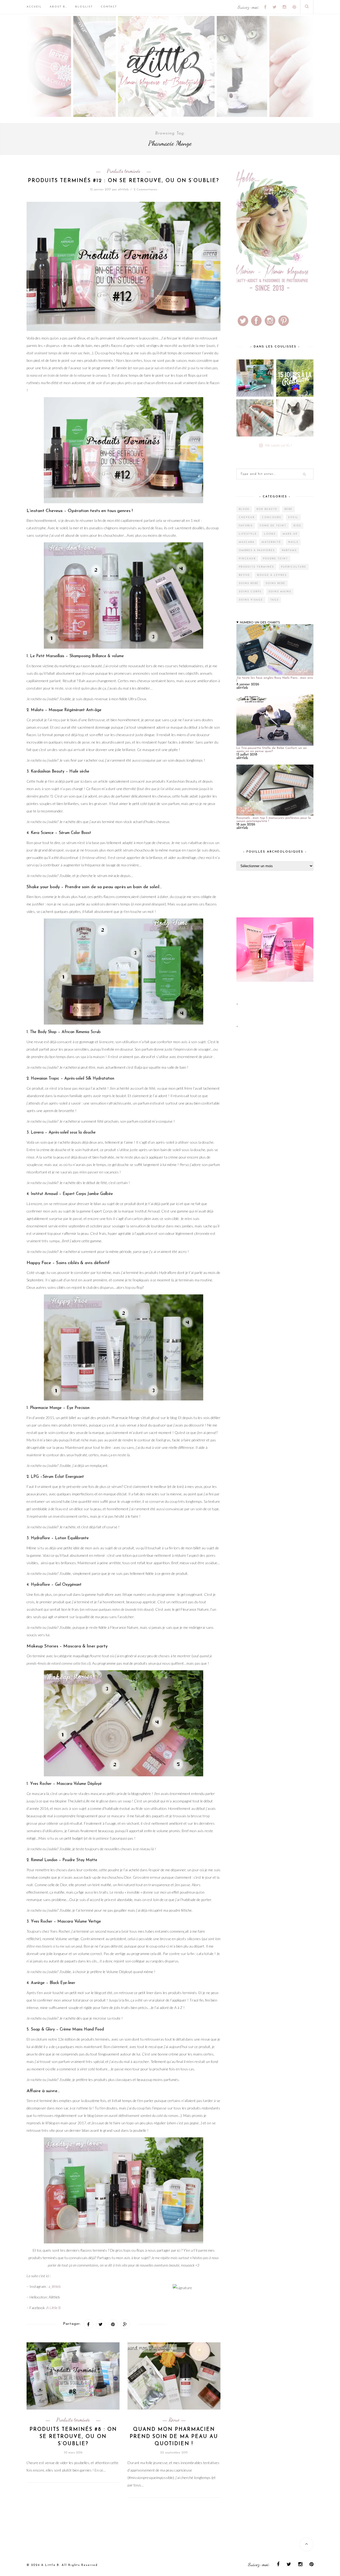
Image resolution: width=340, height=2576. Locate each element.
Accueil (34, 7)
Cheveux (247, 517)
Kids (297, 526)
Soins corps (250, 592)
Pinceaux (247, 559)
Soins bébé (249, 583)
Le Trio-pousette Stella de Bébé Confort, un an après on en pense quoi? (272, 750)
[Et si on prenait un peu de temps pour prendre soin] (255, 418)
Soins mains (280, 592)
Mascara (247, 542)
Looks (270, 534)
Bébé (288, 509)
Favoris (246, 526)
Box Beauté (267, 509)
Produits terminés (124, 171)
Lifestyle (248, 534)
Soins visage (251, 600)
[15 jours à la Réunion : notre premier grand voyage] (295, 378)
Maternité (271, 542)
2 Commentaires (145, 190)
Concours (271, 517)
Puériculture (294, 567)
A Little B (54, 2308)
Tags (274, 600)
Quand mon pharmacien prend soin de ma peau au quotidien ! (174, 2437)
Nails (293, 542)
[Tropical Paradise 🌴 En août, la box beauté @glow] (255, 378)
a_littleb (54, 2286)
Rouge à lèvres (272, 575)
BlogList (84, 7)
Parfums (289, 550)
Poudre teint (275, 559)
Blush (244, 509)
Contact (109, 7)
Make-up (290, 534)
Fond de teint (273, 526)
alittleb (123, 190)
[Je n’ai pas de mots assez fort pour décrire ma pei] (295, 418)
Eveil (293, 517)
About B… (58, 7)
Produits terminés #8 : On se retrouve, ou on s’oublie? (73, 2437)
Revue (174, 2420)
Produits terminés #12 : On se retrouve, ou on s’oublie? (124, 181)
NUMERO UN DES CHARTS (260, 623)
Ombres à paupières (257, 550)
